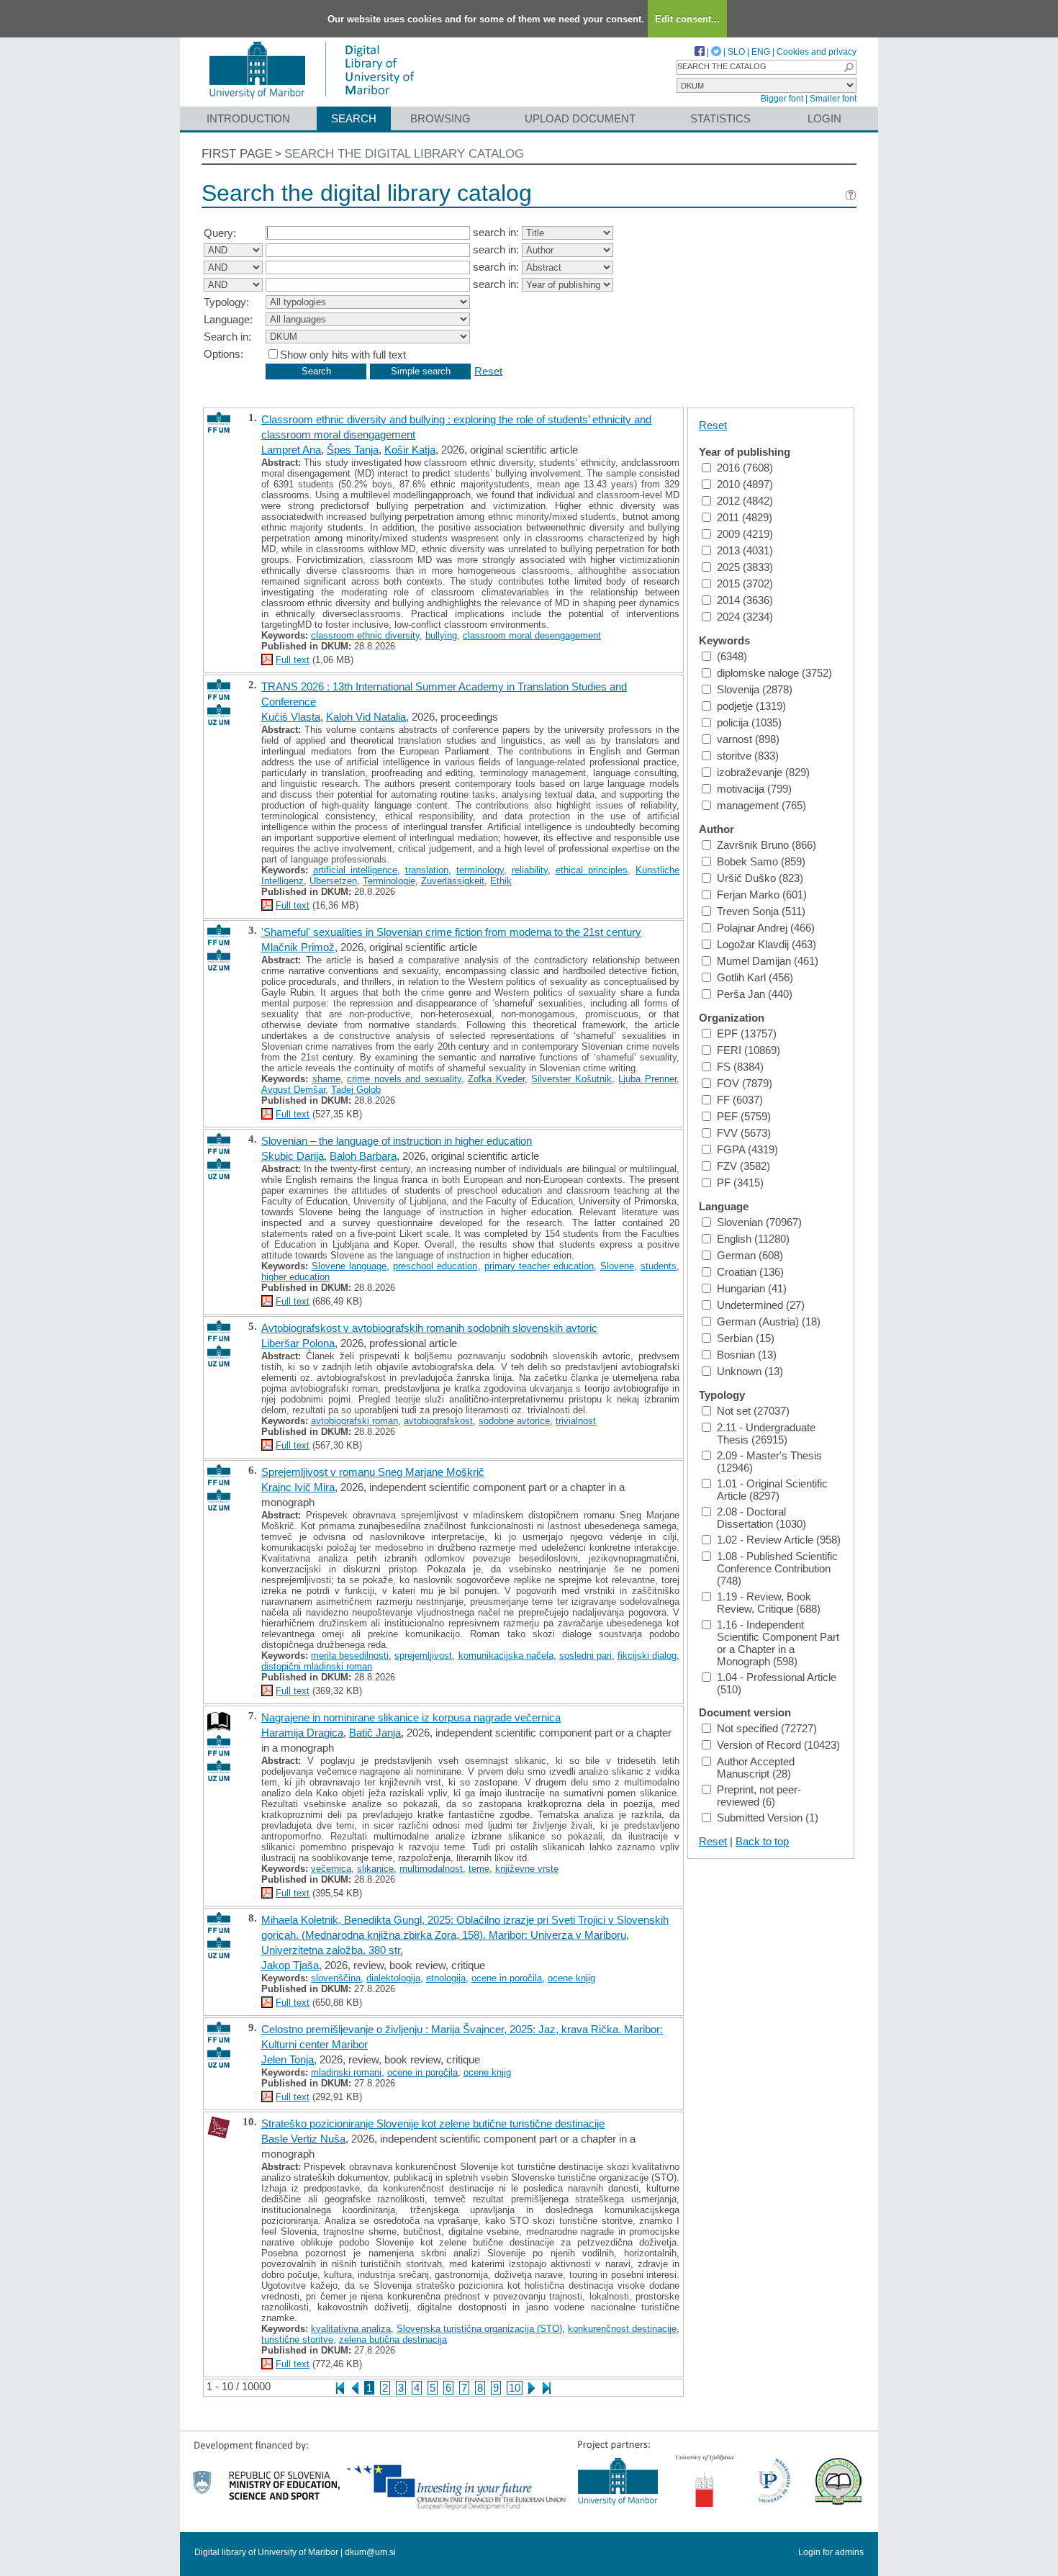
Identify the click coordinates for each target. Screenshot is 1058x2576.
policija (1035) (749, 722)
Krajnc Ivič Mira (298, 1487)
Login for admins (831, 2552)
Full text (293, 660)
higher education (295, 1277)
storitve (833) (748, 756)
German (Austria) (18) (769, 1321)
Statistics (720, 118)
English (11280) (753, 1239)
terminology (480, 870)
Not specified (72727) (767, 1728)
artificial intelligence (355, 870)
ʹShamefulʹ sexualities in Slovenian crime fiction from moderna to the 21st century (451, 932)
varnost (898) (748, 739)
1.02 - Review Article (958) (779, 1540)
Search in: (227, 337)
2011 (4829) (745, 517)
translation (427, 870)
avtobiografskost (438, 1421)
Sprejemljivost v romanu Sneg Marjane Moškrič (373, 1472)
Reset (488, 370)
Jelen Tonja (288, 2059)
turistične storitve (297, 2339)
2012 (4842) (745, 501)
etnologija (446, 1978)
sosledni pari (585, 1656)
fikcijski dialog (647, 1656)
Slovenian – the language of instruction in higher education (397, 1141)
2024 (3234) (745, 617)
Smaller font (833, 99)
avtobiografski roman (354, 1421)
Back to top (762, 1841)
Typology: (226, 302)
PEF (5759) (744, 1116)
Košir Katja (410, 450)
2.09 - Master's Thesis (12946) (769, 1462)
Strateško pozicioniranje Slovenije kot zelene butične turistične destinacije (433, 2124)
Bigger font (782, 99)
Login (824, 118)
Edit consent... (687, 19)
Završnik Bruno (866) (767, 845)
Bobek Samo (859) (761, 861)
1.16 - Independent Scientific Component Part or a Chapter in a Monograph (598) (778, 1643)
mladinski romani (346, 2072)
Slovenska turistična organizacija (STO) (479, 2329)
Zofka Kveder (496, 1079)
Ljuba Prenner (647, 1079)
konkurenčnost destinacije (622, 2329)
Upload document (580, 118)
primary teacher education (539, 1266)
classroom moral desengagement (532, 635)
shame (326, 1079)
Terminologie (389, 881)
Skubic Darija (293, 1156)
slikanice (375, 1869)
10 (515, 2388)
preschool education (435, 1266)
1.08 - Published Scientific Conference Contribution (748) (777, 1568)
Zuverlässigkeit (453, 881)
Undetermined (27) (761, 1305)
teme (479, 1869)
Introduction (248, 118)
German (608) (750, 1255)
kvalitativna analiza (351, 2329)
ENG (761, 52)
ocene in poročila (507, 1978)
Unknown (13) (750, 1371)
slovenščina (336, 1978)
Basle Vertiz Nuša (303, 2139)
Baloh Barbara (363, 1156)
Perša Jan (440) (755, 994)
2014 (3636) (745, 600)
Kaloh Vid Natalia (366, 717)
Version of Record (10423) (778, 1745)
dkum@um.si (370, 2552)
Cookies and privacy (817, 52)
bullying (441, 635)
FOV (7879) (745, 1083)
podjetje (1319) (751, 706)
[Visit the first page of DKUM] (311, 100)
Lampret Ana (291, 450)
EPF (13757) (747, 1033)
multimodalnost (431, 1869)
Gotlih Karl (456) (755, 977)
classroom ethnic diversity (365, 635)
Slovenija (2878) (755, 689)
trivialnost (576, 1421)
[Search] (849, 67)
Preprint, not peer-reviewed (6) (759, 1796)
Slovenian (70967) (759, 1222)
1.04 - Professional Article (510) (777, 1683)
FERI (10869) (749, 1050)
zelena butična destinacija (393, 2339)
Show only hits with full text (343, 355)
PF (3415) (740, 1183)
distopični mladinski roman (317, 1666)
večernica (331, 1869)
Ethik (501, 881)
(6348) (732, 656)
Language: (228, 319)
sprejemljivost (423, 1656)
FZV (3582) (743, 1166)
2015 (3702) (745, 584)
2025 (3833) (745, 567)
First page (237, 154)
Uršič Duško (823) (760, 878)
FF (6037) (740, 1100)
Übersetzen (333, 881)
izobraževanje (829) (763, 772)
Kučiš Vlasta (291, 717)
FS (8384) (740, 1067)
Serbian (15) (746, 1338)
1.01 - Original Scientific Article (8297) (772, 1490)
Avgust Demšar (293, 1090)
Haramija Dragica (302, 1733)
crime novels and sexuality (404, 1079)
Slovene (617, 1266)
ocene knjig (571, 1978)
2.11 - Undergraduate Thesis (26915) (766, 1433)
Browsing (440, 118)
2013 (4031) (745, 550)
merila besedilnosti (350, 1656)
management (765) (761, 805)
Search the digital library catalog (404, 154)
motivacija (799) (754, 789)
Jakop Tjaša (290, 1965)
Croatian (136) (750, 1272)
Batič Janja (375, 1733)
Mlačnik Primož (298, 947)
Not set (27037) (753, 1411)
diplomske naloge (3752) (774, 673)
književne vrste (527, 1869)
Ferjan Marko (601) (762, 895)
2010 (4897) (745, 484)
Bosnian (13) (747, 1355)
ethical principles (592, 870)
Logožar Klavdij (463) (767, 944)
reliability (530, 870)
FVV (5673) (744, 1133)
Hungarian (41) (752, 1288)
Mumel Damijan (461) (768, 961)
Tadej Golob (356, 1090)
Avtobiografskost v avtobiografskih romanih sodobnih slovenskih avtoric (429, 1328)
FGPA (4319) (747, 1149)
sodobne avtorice (514, 1421)
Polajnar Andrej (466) (766, 928)
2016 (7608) (745, 468)
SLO (736, 52)
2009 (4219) (745, 534)
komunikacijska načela (506, 1656)
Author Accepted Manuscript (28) (756, 1767)
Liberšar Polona (298, 1343)
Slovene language (349, 1266)
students (659, 1266)
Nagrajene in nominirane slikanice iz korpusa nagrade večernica (411, 1717)
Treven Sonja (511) (761, 911)
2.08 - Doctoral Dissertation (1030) (761, 1518)
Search (354, 118)
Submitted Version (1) (768, 1818)
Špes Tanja (353, 450)
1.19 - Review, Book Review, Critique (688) (769, 1603)
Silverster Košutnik (571, 1079)
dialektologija (393, 1978)
